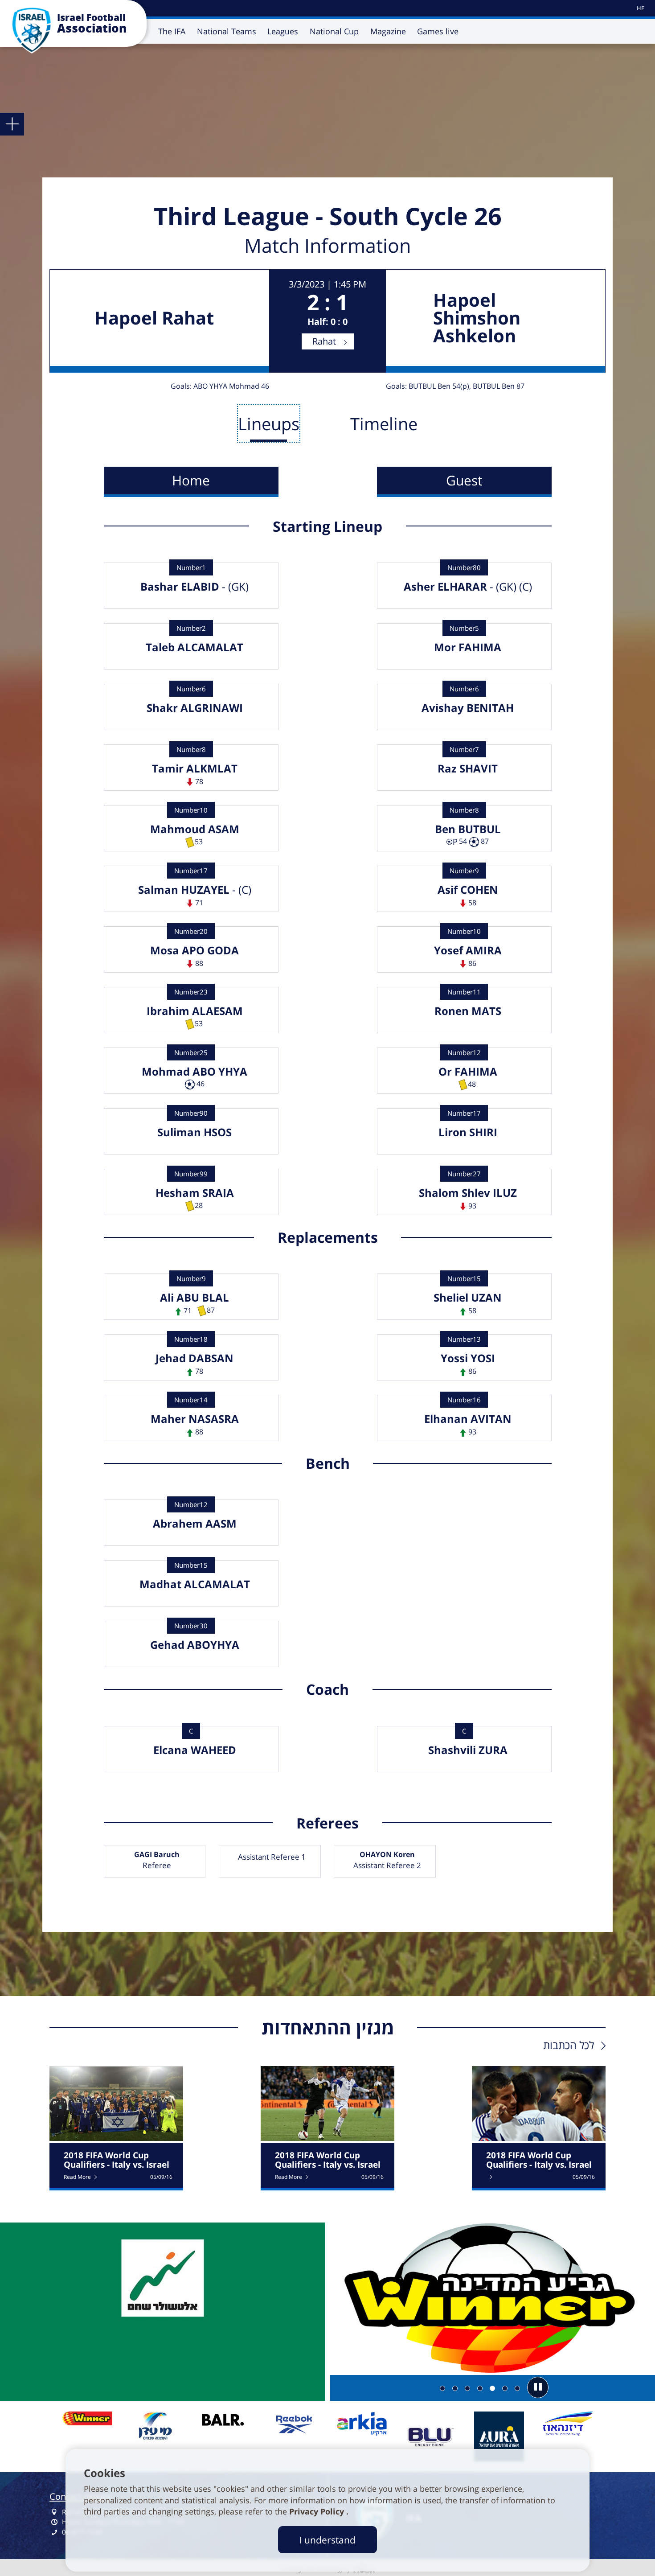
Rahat (324, 341)
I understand (327, 2540)
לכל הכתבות (569, 2045)
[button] (538, 2387)
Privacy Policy (318, 2511)
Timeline (384, 423)
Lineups (269, 423)
